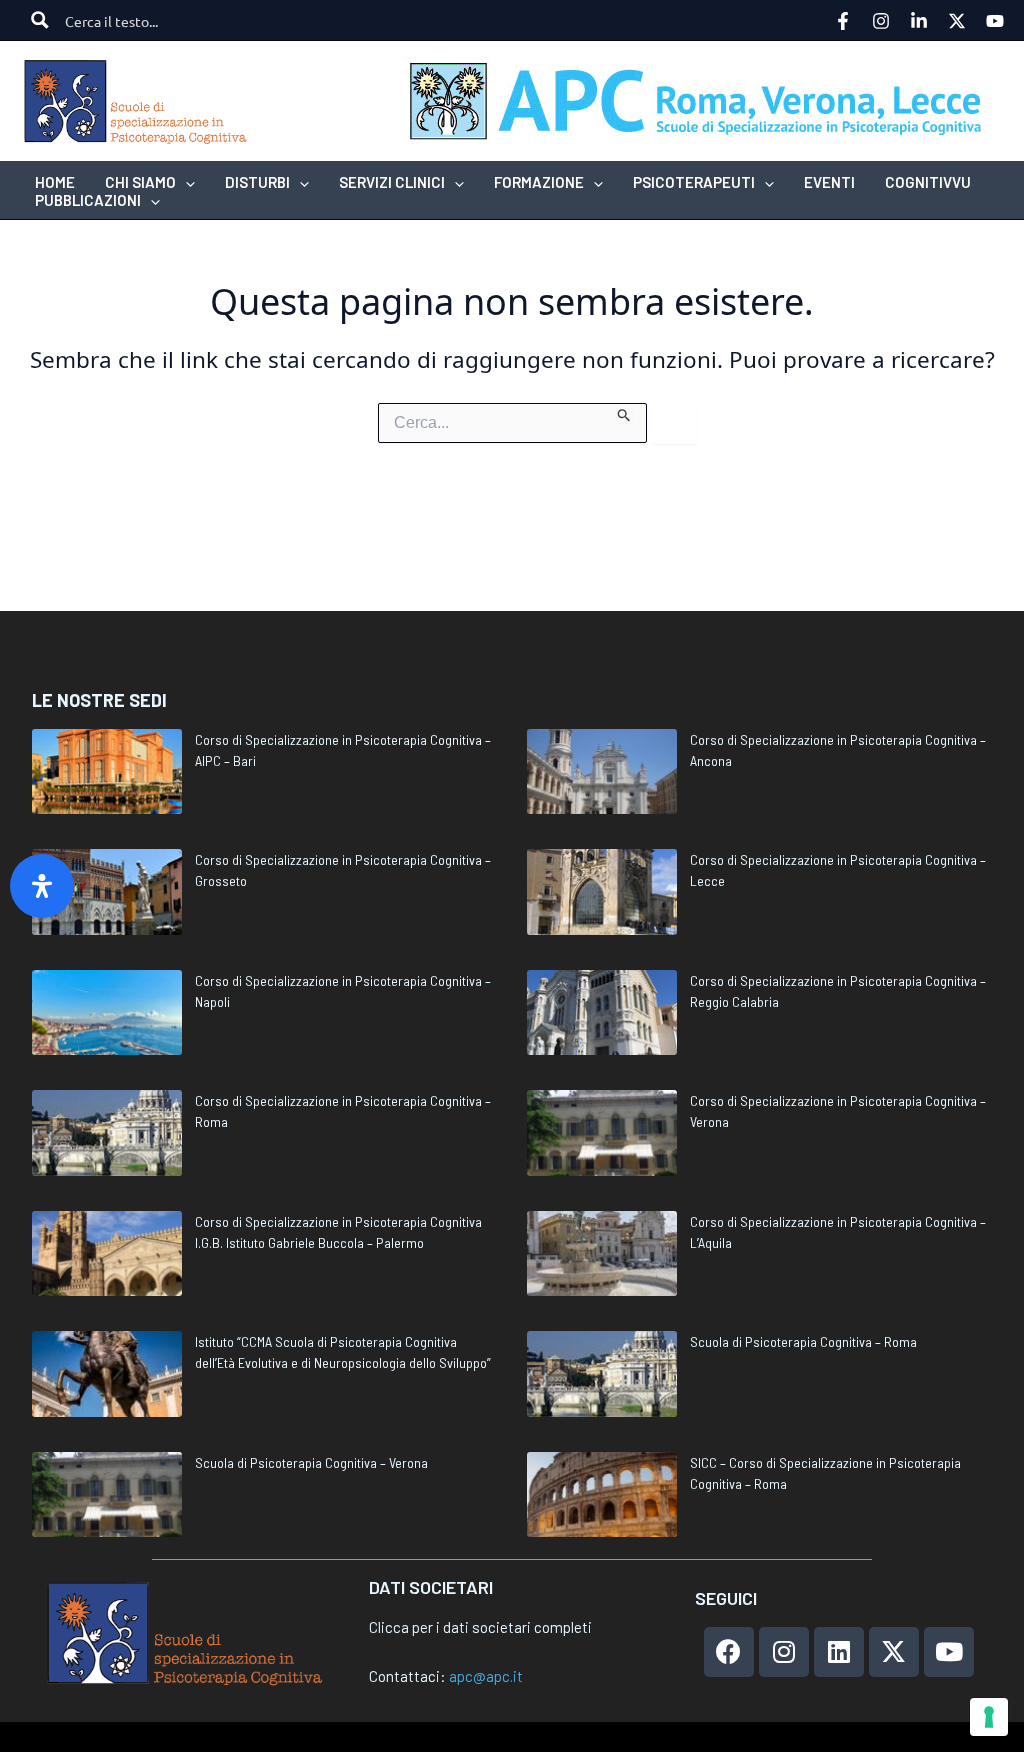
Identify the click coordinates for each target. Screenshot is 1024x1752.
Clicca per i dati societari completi (480, 1627)
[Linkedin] (919, 21)
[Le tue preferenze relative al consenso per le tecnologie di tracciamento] (989, 1717)
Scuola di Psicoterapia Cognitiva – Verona (311, 1462)
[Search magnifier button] (40, 20)
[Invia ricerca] (624, 413)
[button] (185, 182)
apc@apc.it (486, 1676)
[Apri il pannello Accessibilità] (42, 886)
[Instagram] (881, 21)
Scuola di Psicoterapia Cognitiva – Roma (803, 1341)
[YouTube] (995, 21)
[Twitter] (957, 21)
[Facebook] (843, 21)
